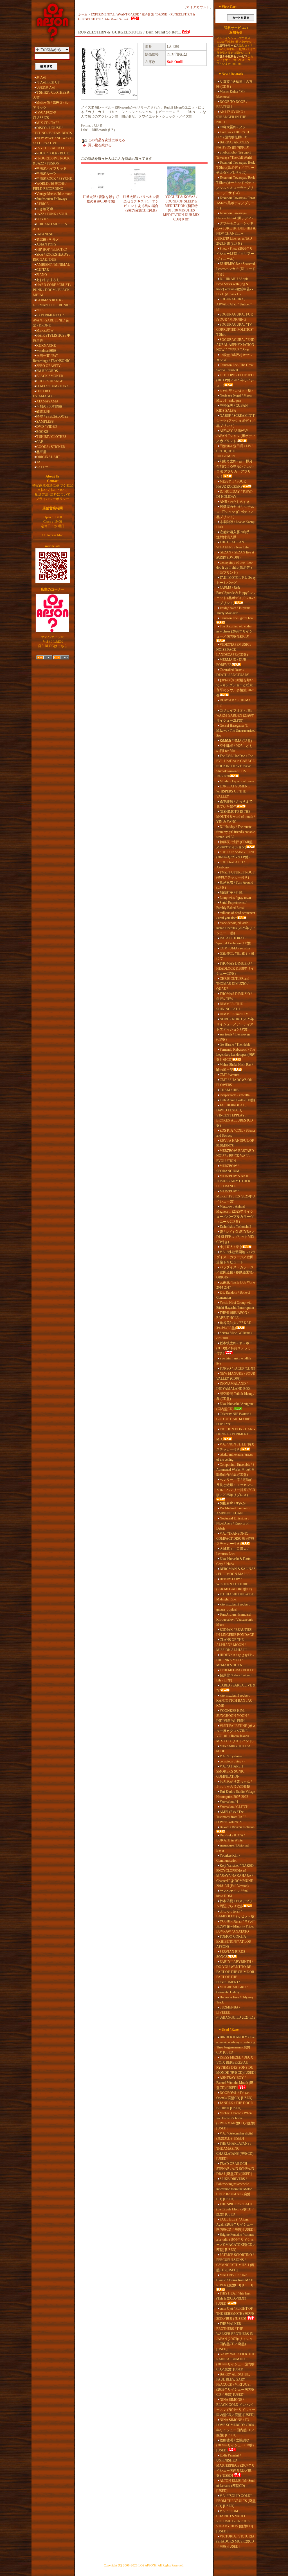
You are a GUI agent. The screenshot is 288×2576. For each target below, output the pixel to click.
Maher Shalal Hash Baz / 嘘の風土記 (235, 1067)
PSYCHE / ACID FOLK (53, 148)
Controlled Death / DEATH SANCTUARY (233, 672)
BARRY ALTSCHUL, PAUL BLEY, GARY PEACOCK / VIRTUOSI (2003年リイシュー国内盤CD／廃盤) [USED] (235, 2384)
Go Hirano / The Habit (235, 1044)
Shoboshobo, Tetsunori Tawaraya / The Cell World (234, 155)
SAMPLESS (45, 422)
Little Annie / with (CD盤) (237, 1100)
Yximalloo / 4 (229, 1802)
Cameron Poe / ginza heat (237, 618)
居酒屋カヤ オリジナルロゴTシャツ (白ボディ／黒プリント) (235, 512)
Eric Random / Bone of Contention (233, 1295)
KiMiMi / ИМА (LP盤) (236, 741)
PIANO (42, 275)
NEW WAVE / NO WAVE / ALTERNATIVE (52, 141)
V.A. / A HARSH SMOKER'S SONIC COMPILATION (230, 1771)
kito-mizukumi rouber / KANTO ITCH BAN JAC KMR (234, 1701)
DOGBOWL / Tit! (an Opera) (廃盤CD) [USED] (234, 2095)
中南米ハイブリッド (51, 168)
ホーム (83, 14)
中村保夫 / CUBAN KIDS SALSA (232, 408)
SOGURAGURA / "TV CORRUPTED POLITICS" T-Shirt (235, 330)
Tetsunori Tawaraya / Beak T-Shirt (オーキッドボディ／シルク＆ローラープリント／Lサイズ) (236, 185)
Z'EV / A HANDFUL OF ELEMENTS (235, 1143)
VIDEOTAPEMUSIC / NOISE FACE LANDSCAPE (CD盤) (234, 650)
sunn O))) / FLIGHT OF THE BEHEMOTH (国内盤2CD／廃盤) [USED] (235, 2314)
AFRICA (43, 204)
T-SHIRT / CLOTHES (51, 437)
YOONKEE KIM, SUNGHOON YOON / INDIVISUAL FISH (232, 1716)
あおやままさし (48, 280)
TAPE (40, 462)
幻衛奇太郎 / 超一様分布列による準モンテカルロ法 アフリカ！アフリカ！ (235, 469)
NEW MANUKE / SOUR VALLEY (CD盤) (236, 1376)
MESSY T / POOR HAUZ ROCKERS (231, 484)
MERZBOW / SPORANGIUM (228, 1168)
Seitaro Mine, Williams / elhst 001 (234, 1336)
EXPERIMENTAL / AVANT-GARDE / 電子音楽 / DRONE (51, 320)
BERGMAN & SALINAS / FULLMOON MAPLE (236, 1571)
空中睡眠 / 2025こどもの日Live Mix (234, 748)
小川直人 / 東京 (231, 1247)
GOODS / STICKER (51, 447)
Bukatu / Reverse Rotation (237, 1827)
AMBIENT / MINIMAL (53, 265)
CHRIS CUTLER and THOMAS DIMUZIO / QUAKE (233, 984)
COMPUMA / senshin (235, 948)
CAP (40, 442)
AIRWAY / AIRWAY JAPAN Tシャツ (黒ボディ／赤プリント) (236, 436)
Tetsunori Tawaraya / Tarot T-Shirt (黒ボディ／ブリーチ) (236, 203)
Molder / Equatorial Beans (237, 781)
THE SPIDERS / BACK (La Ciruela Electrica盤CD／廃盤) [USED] (236, 2209)
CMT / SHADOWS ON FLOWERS (234, 1082)
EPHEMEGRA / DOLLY (237, 1670)
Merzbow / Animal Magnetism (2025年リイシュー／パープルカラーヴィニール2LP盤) (235, 1214)
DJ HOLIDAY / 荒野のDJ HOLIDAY (234, 494)
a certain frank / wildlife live (234, 1361)
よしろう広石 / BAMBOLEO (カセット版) (236, 1914)
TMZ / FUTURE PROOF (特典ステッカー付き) (235, 875)
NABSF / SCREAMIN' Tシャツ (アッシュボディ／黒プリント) (236, 421)
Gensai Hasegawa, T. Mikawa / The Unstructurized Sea (236, 731)
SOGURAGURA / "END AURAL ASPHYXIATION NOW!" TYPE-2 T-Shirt (235, 345)
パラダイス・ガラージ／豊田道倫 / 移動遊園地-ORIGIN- (235, 1272)
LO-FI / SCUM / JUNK (53, 386)
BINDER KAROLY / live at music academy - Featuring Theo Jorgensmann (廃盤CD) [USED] (236, 2045)
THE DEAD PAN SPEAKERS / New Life (232, 545)
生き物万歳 (45, 209)
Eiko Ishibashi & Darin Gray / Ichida (233, 1561)
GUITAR (43, 270)
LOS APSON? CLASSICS (45, 115)
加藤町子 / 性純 (231, 893)
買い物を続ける (100, 145)
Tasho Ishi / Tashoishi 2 (235, 1227)
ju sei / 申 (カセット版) (236, 390)
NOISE (41, 310)
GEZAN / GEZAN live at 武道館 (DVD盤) (235, 555)
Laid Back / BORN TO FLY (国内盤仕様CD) (233, 135)
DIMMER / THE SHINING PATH (229, 1006)
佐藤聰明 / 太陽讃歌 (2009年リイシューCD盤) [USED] (235, 2445)
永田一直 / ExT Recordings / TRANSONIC (52, 358)
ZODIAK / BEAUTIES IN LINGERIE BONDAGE (235, 1632)
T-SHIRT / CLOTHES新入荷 (51, 95)
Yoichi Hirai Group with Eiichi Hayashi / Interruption (235, 1305)
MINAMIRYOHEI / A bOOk (233, 1749)
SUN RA (43, 219)
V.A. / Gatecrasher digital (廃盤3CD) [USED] (235, 2136)
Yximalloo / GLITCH (234, 1807)
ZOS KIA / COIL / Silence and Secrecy (236, 1133)
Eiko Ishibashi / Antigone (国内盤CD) (235, 1406)
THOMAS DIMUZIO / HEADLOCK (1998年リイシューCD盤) (235, 969)
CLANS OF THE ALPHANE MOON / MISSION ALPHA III (231, 1645)
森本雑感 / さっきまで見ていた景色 (234, 804)
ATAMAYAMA (47, 401)
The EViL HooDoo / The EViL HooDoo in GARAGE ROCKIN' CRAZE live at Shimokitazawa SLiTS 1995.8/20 (235, 766)
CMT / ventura (229, 1075)
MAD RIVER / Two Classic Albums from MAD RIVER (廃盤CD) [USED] (235, 2280)
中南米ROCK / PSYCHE (54, 179)
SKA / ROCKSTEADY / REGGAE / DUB (52, 257)
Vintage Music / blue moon (54, 194)
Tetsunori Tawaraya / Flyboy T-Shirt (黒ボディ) (234, 216)
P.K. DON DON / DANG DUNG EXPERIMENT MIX (236, 1434)
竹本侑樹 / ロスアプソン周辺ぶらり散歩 (234, 1904)
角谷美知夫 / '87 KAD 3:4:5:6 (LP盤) (234, 1325)
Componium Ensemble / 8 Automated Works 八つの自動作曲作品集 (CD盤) (236, 1470)
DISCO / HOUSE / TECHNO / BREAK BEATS (52, 130)
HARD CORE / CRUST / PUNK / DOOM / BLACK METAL (52, 290)
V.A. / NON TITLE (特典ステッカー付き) (235, 1447)
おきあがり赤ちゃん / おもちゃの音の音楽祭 (234, 1784)
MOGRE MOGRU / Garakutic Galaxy (232, 1990)
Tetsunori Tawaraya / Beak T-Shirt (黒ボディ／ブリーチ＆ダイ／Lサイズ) (236, 168)
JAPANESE (45, 234)
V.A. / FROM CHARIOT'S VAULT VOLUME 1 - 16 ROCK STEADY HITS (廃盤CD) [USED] (235, 2521)
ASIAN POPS (46, 244)
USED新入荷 (46, 87)
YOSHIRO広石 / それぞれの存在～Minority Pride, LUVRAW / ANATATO (235, 1926)
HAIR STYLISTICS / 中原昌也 (52, 338)
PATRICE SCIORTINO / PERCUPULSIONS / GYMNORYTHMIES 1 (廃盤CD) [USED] (235, 2262)
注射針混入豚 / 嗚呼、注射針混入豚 (234, 535)
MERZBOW (45, 330)
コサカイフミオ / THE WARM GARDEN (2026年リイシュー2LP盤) (235, 715)
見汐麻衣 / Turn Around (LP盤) (235, 885)
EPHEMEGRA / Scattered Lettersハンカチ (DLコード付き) (236, 269)
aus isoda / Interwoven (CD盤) (233, 1037)
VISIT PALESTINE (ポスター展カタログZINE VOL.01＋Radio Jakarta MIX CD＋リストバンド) (236, 1733)
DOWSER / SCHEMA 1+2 (233, 703)
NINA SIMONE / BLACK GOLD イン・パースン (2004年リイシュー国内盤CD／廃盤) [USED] (236, 2407)
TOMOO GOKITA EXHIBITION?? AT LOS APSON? (234, 1942)
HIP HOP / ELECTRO (52, 249)
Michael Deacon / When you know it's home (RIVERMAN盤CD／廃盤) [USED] (236, 2121)
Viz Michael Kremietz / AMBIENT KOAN (233, 1511)
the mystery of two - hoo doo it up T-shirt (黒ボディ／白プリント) (235, 568)
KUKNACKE (46, 346)
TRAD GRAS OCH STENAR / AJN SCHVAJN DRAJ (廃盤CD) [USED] (235, 2169)
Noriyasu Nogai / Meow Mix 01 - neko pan (234, 398)
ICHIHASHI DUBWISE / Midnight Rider (236, 1597)
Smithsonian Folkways (52, 199)
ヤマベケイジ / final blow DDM (232, 1893)
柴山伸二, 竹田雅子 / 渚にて (235, 956)
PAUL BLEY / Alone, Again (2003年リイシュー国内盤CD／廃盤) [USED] (235, 2224)
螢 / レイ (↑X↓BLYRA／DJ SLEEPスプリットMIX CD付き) (236, 1237)
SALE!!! (42, 467)
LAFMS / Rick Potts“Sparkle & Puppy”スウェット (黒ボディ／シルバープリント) (236, 595)
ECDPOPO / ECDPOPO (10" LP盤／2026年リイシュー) (235, 380)
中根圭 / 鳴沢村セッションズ (234, 357)
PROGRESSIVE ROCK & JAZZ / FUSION (51, 161)
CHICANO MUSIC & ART (50, 227)
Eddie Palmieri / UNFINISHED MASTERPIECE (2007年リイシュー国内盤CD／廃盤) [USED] (236, 2465)
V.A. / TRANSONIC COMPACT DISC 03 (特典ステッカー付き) (235, 1539)
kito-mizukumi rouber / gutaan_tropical (233, 1607)
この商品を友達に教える (107, 140)
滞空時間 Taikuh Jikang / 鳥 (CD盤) (235, 1396)
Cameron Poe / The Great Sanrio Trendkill (235, 368)
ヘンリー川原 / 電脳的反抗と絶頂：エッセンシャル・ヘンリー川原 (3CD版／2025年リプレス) (236, 1487)
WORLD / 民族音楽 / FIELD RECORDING (50, 186)
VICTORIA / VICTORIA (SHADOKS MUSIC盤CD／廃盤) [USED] (235, 2541)
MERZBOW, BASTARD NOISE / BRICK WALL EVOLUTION (235, 1156)
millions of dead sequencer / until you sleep (236, 915)
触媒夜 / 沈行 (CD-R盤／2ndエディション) (234, 845)
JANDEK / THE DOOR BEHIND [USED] (235, 2106)
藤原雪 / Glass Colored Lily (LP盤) (234, 1678)
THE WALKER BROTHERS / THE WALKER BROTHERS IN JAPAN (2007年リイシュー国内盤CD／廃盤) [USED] (235, 2336)
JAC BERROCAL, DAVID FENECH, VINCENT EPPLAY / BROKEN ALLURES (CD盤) (235, 1115)
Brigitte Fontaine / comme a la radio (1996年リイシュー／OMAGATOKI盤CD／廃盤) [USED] (236, 2242)
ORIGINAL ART (48, 457)
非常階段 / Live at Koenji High (235, 524)
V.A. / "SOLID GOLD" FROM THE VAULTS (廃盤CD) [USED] (236, 2501)
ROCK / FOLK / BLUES (53, 153)
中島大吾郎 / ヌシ (233, 127)
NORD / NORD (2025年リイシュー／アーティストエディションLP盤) (235, 1024)
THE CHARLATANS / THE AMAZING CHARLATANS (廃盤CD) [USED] (235, 2151)
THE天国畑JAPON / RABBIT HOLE (233, 1315)
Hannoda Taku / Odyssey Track (235, 2000)
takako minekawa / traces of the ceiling (235, 1457)
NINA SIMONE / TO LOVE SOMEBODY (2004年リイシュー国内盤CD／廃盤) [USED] (236, 2428)
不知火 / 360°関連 (49, 406)
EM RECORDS (47, 371)
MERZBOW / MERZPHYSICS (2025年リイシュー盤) (236, 1196)
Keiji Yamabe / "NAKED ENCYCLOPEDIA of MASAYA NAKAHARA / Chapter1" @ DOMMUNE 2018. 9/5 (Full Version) (235, 1876)
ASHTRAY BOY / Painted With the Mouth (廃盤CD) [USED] (235, 2083)
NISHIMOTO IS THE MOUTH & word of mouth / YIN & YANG (236, 817)
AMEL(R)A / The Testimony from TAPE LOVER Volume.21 (231, 1817)
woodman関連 (46, 351)
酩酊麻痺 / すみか (233, 1503)
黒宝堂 (41, 452)
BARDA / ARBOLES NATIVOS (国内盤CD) (233, 145)
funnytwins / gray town (235, 898)
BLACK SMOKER (50, 376)
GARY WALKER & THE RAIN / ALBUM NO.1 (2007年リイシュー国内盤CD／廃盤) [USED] (236, 2362)
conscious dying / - (232, 1761)
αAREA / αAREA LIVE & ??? (236, 1688)
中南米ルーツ (46, 174)
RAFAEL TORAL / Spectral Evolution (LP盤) (234, 941)
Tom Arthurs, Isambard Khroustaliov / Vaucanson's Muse (235, 1620)
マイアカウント (198, 7)
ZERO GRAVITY (49, 366)
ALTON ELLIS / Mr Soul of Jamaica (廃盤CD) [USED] (235, 2486)
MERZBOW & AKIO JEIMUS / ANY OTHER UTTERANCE (233, 1181)
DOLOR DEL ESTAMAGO (44, 394)
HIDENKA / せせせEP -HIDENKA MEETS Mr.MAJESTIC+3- (235, 1660)
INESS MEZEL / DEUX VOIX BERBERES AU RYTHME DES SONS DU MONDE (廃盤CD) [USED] (236, 2065)
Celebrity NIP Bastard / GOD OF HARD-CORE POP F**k (234, 1419)
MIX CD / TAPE (48, 123)
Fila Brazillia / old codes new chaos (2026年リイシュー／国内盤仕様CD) (234, 631)
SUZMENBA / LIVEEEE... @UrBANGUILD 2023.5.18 (236, 2012)
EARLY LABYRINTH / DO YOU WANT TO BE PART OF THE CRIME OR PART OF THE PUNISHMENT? (235, 1972)
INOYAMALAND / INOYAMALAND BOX (233, 1386)
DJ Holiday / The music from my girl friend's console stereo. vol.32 (236, 832)
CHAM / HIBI (230, 1090)
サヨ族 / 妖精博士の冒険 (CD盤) (234, 84)
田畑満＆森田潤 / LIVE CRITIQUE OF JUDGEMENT (235, 451)
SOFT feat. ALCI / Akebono (230, 865)
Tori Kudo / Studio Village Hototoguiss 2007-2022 (236, 1794)
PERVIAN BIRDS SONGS (231, 1954)
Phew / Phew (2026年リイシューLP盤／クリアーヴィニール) (235, 254)
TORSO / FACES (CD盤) (237, 1368)
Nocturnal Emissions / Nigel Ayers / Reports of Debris (233, 1523)
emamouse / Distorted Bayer (232, 1848)
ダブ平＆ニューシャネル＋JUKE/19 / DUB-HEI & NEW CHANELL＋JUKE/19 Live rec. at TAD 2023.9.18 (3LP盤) (236, 233)
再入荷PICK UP (48, 82)
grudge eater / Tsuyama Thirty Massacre (233, 611)
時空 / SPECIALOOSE (52, 416)
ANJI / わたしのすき (235, 502)
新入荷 (41, 77)
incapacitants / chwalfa (235, 1095)
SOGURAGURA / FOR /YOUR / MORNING (235, 317)
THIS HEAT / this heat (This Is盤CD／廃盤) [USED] (233, 2298)
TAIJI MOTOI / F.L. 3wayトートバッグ (236, 580)
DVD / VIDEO (47, 427)
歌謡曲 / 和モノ (48, 239)
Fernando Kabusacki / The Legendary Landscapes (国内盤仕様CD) (236, 1055)
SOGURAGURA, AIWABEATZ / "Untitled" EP (234, 304)
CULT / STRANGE (50, 381)
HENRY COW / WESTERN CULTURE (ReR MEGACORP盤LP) (234, 1584)
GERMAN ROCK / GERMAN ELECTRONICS (52, 303)
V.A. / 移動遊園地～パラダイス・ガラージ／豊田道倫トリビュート (236, 1257)
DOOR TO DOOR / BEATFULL (232, 104)
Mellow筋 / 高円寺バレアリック (51, 105)
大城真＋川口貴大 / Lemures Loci (232, 1551)
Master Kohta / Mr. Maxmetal (231, 94)
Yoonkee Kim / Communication (228, 1858)
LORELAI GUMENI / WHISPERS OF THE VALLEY (233, 791)
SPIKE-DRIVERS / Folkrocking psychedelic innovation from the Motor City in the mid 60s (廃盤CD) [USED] (234, 2189)
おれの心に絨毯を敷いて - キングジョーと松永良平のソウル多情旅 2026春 (235, 688)
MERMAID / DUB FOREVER (231, 662)
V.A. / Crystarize (231, 1756)
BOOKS (42, 432)
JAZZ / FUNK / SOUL (52, 214)
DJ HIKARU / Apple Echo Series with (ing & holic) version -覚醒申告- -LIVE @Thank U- (235, 287)
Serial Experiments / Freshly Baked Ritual (231, 905)
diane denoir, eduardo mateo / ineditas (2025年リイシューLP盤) (236, 928)
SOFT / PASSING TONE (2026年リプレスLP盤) (236, 855)
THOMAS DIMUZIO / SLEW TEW (234, 996)
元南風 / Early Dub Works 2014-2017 (236, 1285)
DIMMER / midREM (234, 1014)
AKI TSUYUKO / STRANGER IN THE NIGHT (231, 117)
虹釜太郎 (43, 411)
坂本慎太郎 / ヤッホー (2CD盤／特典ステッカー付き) (235, 1348)
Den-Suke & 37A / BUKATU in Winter (230, 1838)
